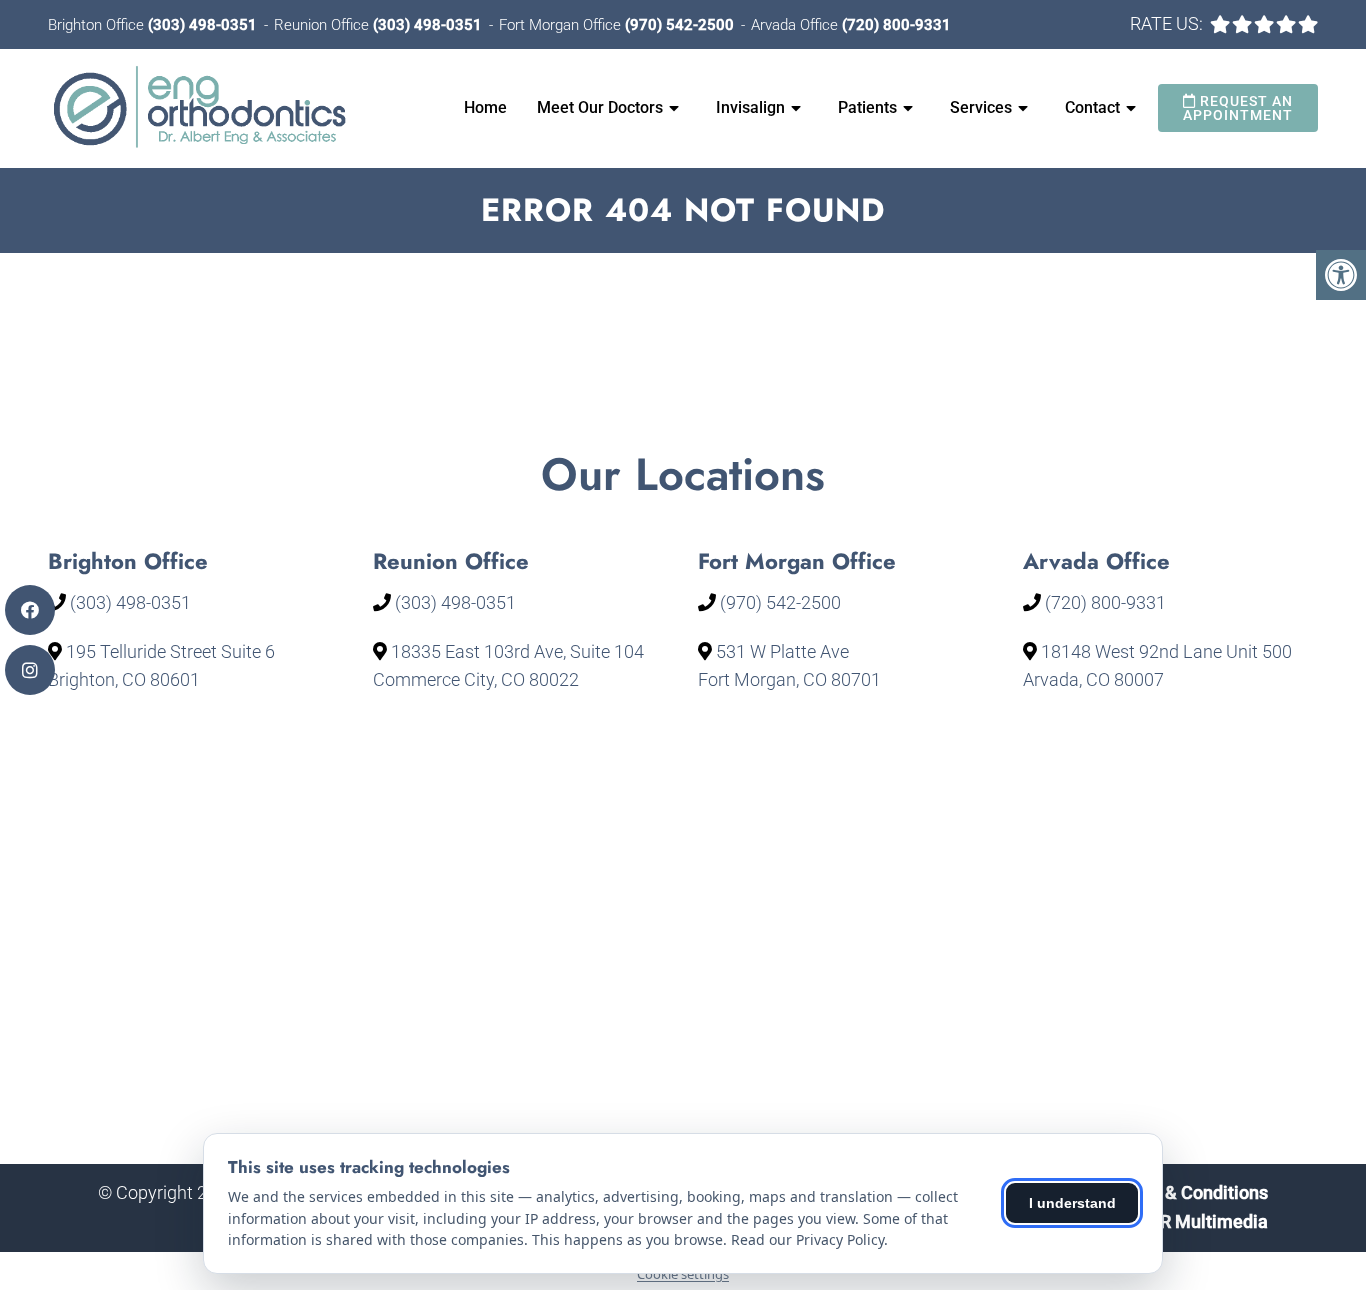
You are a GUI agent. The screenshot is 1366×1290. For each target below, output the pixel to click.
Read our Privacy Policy (807, 1239)
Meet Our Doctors (600, 107)
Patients (867, 107)
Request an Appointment (1238, 108)
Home (485, 107)
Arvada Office (796, 25)
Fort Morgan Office (562, 25)
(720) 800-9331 (896, 25)
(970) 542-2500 (679, 25)
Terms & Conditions (1189, 1192)
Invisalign (750, 107)
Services (981, 107)
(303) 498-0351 (202, 25)
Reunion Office (323, 25)
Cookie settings (683, 1274)
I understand (1072, 1203)
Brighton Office (98, 25)
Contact (1092, 107)
